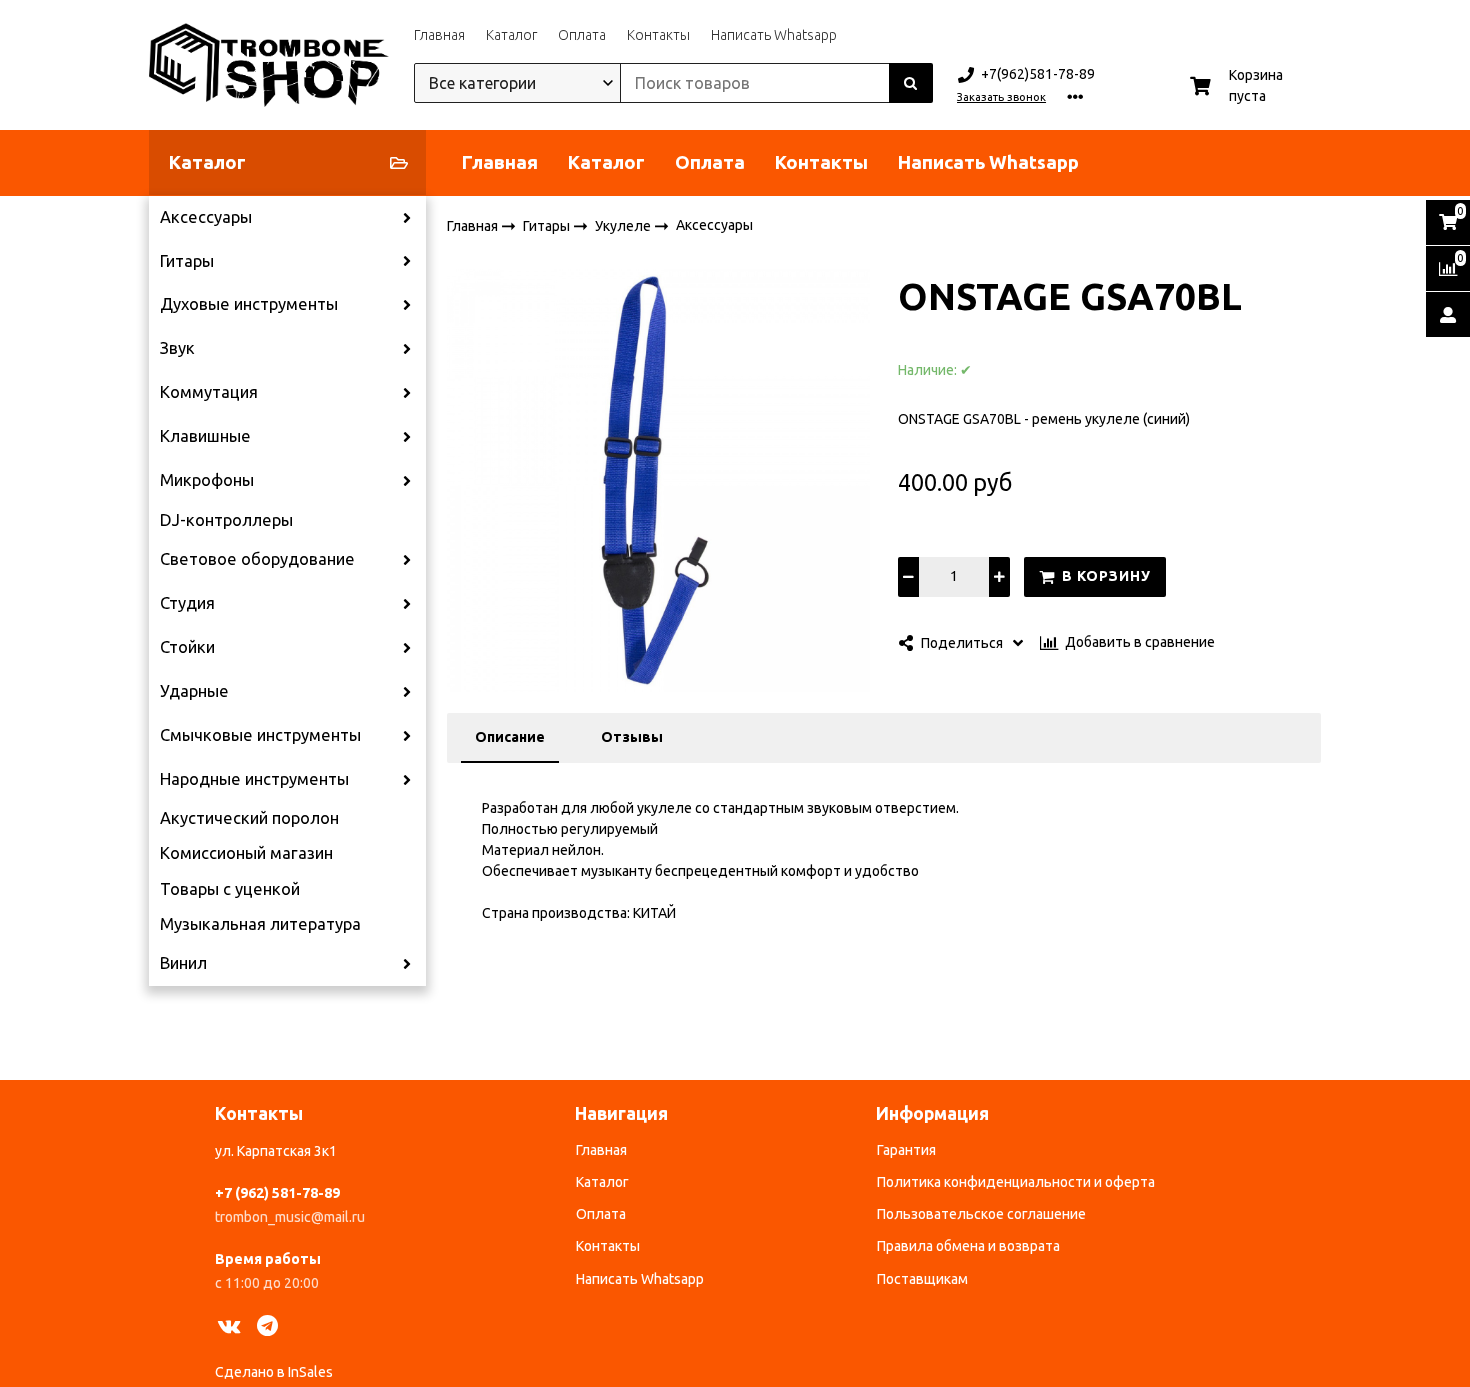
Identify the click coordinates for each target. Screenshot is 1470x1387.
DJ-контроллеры (226, 520)
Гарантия (906, 1150)
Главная (439, 35)
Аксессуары (206, 217)
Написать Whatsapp (774, 35)
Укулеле (624, 225)
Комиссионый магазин (246, 853)
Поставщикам (922, 1279)
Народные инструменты (254, 779)
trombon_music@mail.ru (290, 1217)
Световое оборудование (257, 559)
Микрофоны (207, 480)
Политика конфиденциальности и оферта (1016, 1182)
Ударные (194, 691)
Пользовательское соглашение (981, 1214)
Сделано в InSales (274, 1372)
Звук (177, 348)
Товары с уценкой (230, 889)
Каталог (511, 35)
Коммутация (209, 392)
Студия (187, 603)
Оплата (582, 35)
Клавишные (205, 436)
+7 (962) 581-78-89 (277, 1193)
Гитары (187, 261)
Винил (183, 963)
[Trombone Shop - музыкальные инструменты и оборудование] (269, 65)
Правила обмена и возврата (968, 1246)
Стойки (187, 647)
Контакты (658, 35)
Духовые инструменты (249, 304)
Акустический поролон (249, 818)
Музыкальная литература (260, 924)
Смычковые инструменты (260, 735)
